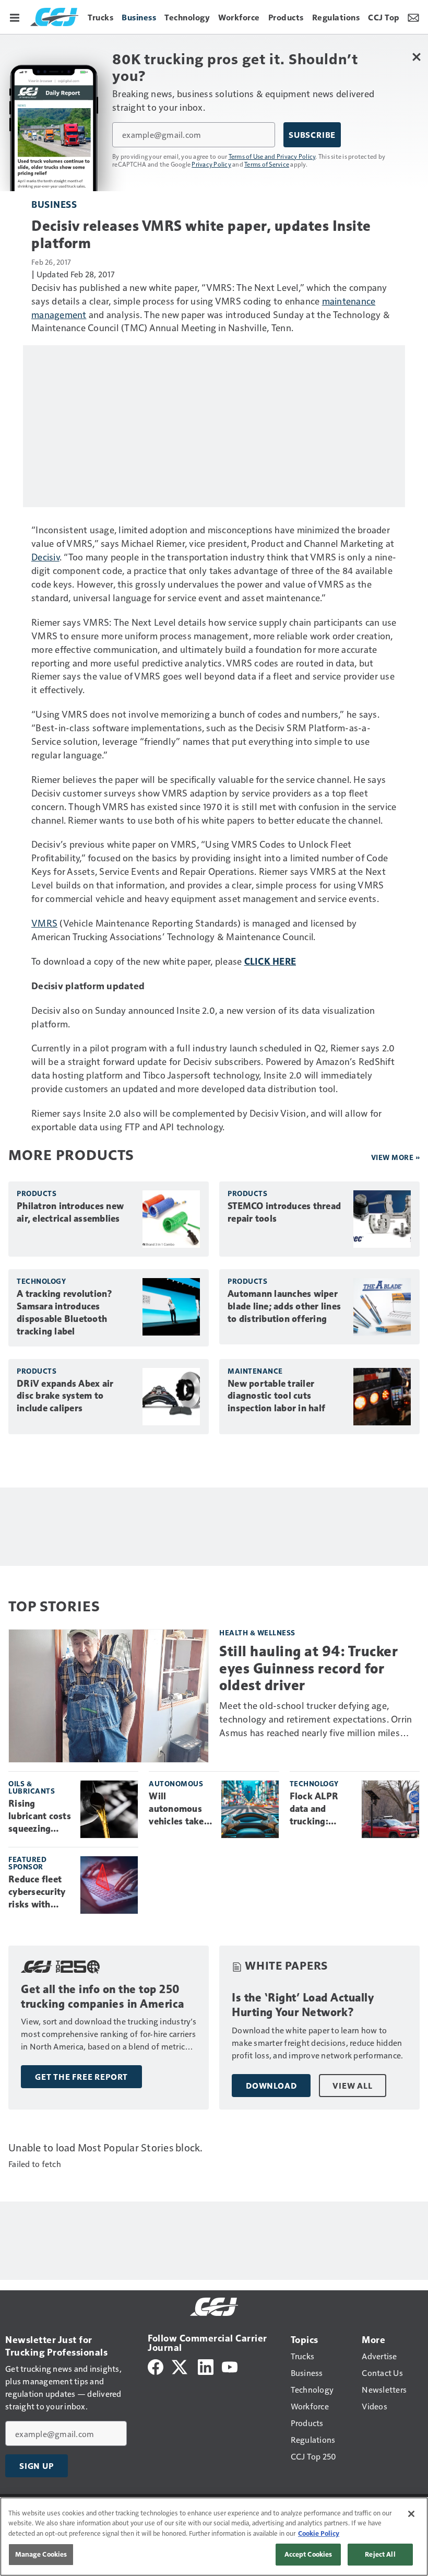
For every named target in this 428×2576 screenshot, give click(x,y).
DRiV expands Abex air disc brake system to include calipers (65, 1396)
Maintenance (255, 1371)
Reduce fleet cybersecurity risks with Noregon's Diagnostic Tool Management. (38, 1892)
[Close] (411, 2514)
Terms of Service (267, 164)
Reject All (380, 2554)
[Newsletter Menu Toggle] (413, 17)
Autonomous (176, 1783)
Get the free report (81, 2077)
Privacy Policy (211, 164)
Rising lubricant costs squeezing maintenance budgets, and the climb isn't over (40, 1817)
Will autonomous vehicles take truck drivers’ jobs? (177, 1809)
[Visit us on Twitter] (180, 2366)
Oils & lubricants (32, 1787)
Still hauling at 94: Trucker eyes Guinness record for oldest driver (308, 1668)
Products (37, 1193)
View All (352, 2086)
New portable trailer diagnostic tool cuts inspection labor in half (276, 1396)
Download (271, 2086)
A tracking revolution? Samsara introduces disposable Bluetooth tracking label (65, 1313)
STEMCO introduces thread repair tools (284, 1212)
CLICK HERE (270, 961)
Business (54, 204)
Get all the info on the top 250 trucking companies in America (103, 1997)
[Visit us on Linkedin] (206, 2366)
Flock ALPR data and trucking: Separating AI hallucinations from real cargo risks (320, 1809)
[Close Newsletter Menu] (416, 57)
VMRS (44, 923)
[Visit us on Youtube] (230, 2366)
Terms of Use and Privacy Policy (272, 156)
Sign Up (37, 2466)
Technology (41, 1281)
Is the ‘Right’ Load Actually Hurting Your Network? (303, 2005)
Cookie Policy (319, 2533)
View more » (396, 1157)
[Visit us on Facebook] (156, 2366)
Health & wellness (257, 1632)
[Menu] (15, 17)
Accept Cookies (308, 2554)
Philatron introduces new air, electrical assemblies (70, 1212)
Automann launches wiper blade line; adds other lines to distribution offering (284, 1306)
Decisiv (45, 557)
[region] (214, 2537)
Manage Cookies (41, 2554)
